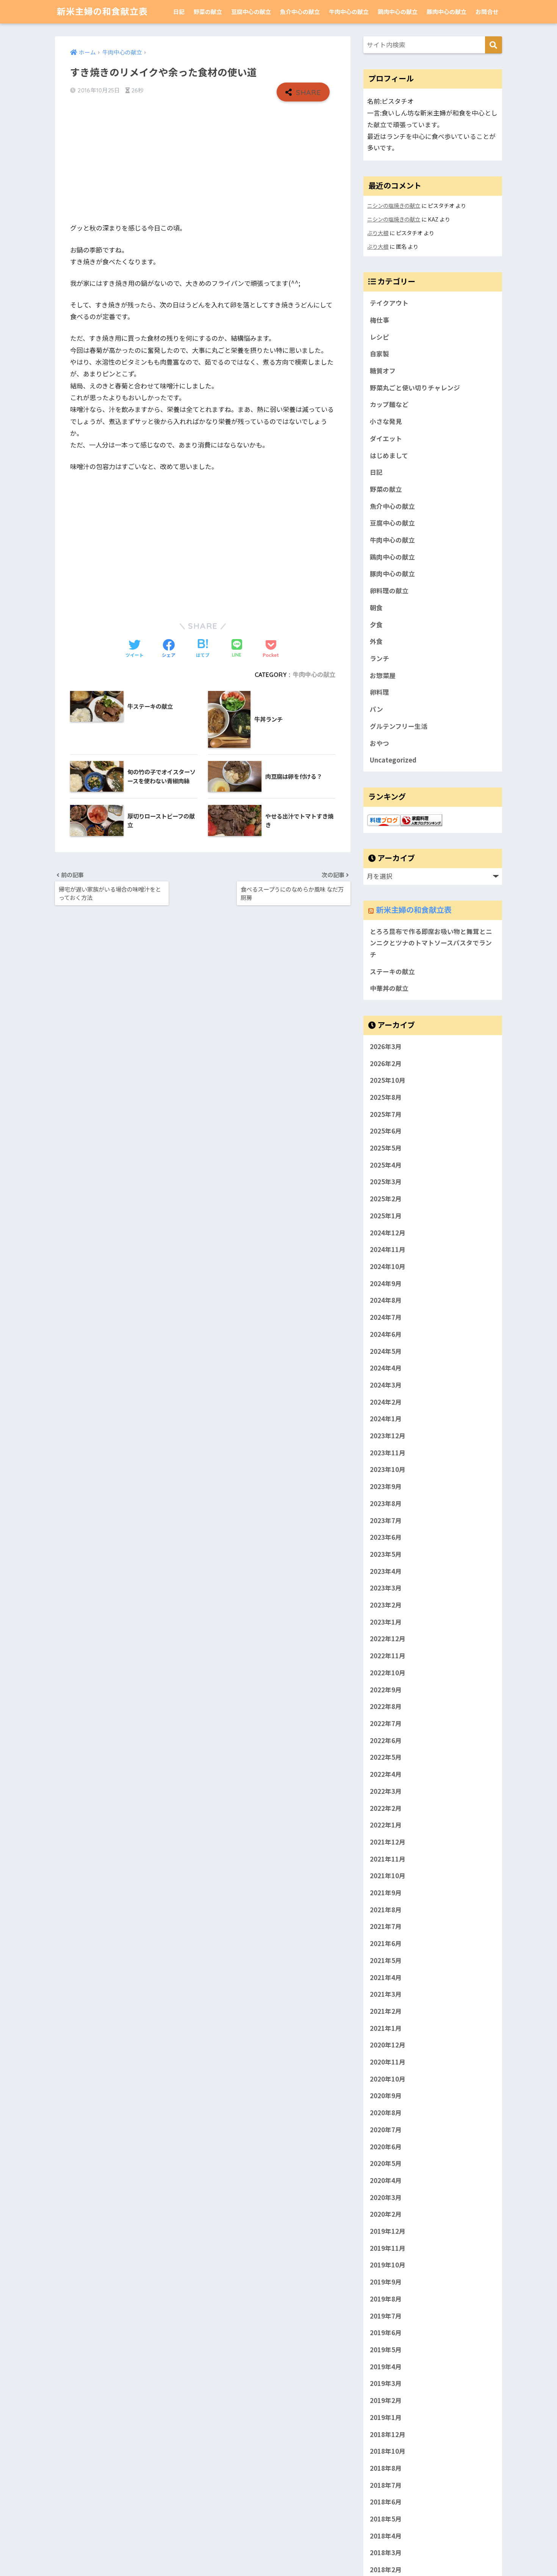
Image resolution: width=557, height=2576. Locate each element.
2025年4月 (386, 1165)
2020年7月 (386, 2130)
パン (376, 709)
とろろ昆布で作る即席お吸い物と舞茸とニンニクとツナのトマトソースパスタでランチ (431, 943)
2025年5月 (386, 1148)
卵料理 (379, 692)
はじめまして (389, 455)
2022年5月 (386, 1757)
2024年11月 (388, 1249)
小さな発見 (386, 421)
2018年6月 (386, 2502)
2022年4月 (386, 1774)
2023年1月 (386, 1622)
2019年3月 (386, 2383)
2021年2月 (386, 2011)
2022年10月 (388, 1673)
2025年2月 (386, 1199)
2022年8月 (386, 1706)
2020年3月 (386, 2197)
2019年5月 (386, 2350)
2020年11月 (388, 2062)
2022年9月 (386, 1690)
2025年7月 (386, 1114)
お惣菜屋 (383, 675)
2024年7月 (386, 1317)
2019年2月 (386, 2400)
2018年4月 (386, 2536)
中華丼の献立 (389, 988)
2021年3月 (386, 1994)
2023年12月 (388, 1436)
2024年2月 (386, 1402)
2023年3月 (386, 1588)
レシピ (379, 337)
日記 (179, 12)
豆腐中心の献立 (251, 12)
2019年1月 (386, 2417)
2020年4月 (386, 2180)
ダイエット (386, 438)
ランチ (379, 658)
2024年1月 (386, 1419)
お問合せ (487, 12)
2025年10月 (388, 1080)
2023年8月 (386, 1503)
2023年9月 (386, 1486)
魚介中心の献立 (300, 12)
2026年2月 (386, 1063)
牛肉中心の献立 (349, 12)
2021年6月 (386, 1943)
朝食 (376, 608)
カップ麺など (389, 404)
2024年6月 (386, 1334)
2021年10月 (388, 1876)
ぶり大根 (378, 233)
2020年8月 (386, 2113)
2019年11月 (388, 2248)
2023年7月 (386, 1520)
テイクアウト (389, 303)
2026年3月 (386, 1046)
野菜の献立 (208, 12)
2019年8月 (386, 2299)
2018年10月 (388, 2451)
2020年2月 (386, 2214)
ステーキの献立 (392, 971)
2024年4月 (386, 1368)
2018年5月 (386, 2519)
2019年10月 (388, 2265)
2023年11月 (388, 1453)
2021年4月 (386, 1977)
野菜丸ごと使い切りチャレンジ (415, 388)
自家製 (379, 354)
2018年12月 (388, 2434)
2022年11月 (388, 1656)
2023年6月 (386, 1537)
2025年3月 (386, 1182)
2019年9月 (386, 2282)
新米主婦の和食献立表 (102, 12)
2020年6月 (386, 2147)
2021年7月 (386, 1926)
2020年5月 (386, 2163)
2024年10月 (388, 1266)
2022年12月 (388, 1639)
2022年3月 (386, 1791)
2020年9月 (386, 2096)
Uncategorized (393, 760)
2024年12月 (388, 1233)
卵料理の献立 (389, 591)
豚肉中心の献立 (447, 12)
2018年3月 (386, 2553)
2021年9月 (386, 1893)
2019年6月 (386, 2333)
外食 (376, 641)
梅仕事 (379, 320)
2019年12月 (388, 2231)
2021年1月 (386, 2028)
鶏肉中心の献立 (398, 12)
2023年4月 (386, 1571)
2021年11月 (388, 1859)
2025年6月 (386, 1131)
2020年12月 (388, 2045)
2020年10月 (388, 2079)
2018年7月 (386, 2485)
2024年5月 (386, 1351)
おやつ (379, 743)
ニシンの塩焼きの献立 (394, 205)
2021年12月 (388, 1842)
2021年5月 (386, 1960)
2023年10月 (388, 1469)
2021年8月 (386, 1910)
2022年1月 (386, 1825)
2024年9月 (386, 1283)
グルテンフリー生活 (399, 726)
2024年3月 (386, 1385)
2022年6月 (386, 1740)
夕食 (376, 625)
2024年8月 (386, 1300)
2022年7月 (386, 1723)
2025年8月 (386, 1097)
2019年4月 (386, 2367)
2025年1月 (386, 1216)
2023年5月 (386, 1554)
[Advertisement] (203, 162)
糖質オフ (383, 371)
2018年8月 (386, 2468)
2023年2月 (386, 1605)
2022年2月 (386, 1808)
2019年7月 (386, 2316)
